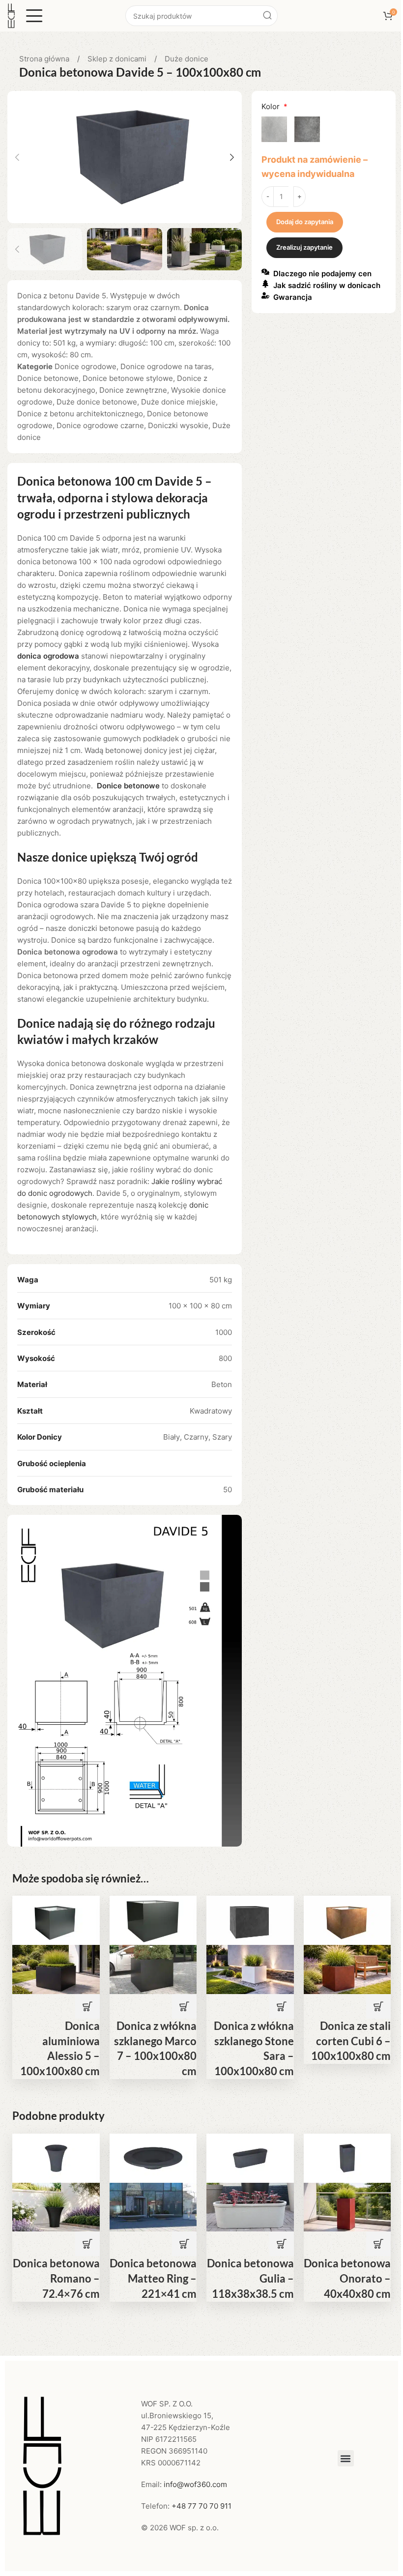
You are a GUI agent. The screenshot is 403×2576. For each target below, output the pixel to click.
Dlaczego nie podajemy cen (322, 274)
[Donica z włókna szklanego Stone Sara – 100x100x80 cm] (250, 1920)
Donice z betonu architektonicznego (80, 414)
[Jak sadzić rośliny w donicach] (265, 284)
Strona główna (45, 59)
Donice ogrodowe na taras (166, 366)
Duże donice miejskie (178, 402)
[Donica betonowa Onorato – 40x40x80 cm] (347, 2157)
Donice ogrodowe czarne (100, 425)
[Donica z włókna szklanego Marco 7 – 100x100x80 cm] (153, 1920)
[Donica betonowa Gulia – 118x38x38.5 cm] (250, 2157)
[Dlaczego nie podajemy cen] (265, 272)
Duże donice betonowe (97, 402)
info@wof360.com (195, 2484)
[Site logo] (11, 15)
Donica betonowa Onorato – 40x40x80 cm (347, 2278)
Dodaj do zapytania (305, 222)
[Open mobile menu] (34, 16)
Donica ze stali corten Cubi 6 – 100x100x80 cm (351, 2041)
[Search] (267, 16)
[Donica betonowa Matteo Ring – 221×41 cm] (153, 2157)
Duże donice (187, 59)
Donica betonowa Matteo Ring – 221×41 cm (153, 2278)
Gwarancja (293, 297)
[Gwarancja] (265, 295)
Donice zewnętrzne (133, 390)
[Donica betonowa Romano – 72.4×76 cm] (56, 2157)
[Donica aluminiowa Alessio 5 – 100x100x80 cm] (56, 1920)
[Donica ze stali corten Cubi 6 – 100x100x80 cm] (347, 1920)
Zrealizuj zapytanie (304, 247)
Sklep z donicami (118, 59)
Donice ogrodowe (86, 366)
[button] (17, 157)
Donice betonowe (48, 378)
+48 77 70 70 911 (201, 2506)
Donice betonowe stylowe (128, 378)
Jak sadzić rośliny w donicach (327, 285)
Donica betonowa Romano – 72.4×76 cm (56, 2278)
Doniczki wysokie (178, 425)
